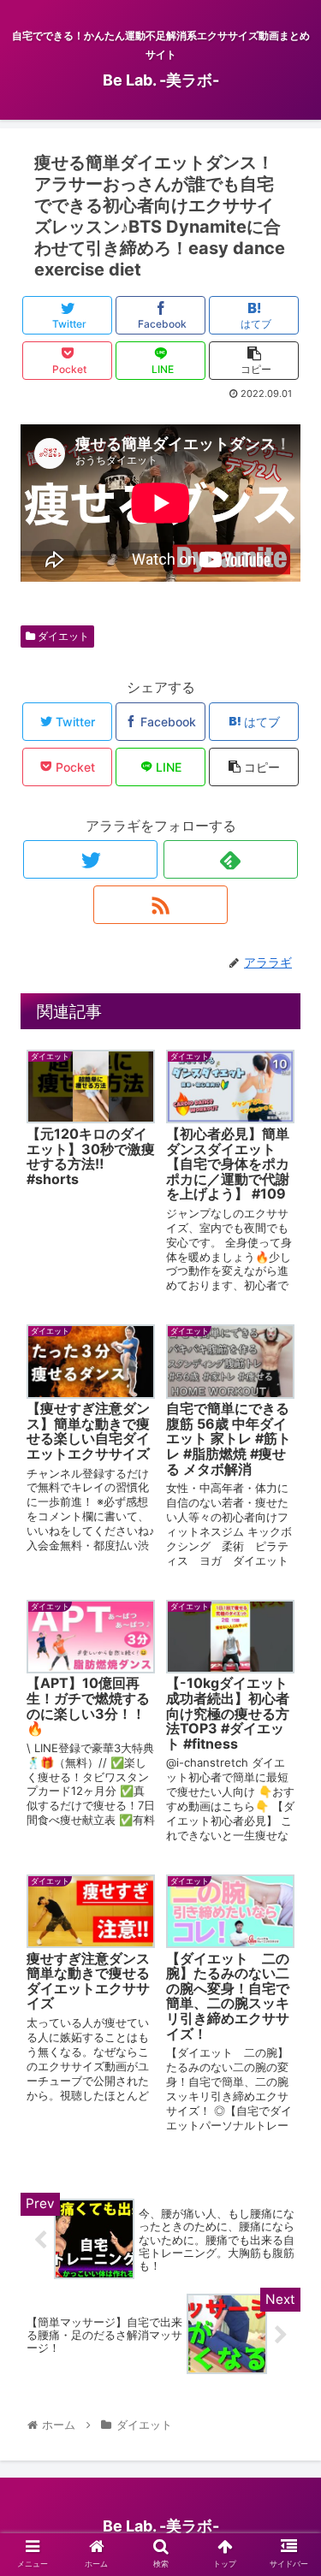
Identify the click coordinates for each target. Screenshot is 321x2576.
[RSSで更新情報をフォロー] (160, 905)
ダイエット (62, 636)
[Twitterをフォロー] (90, 859)
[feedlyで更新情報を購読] (231, 859)
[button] (287, 1842)
